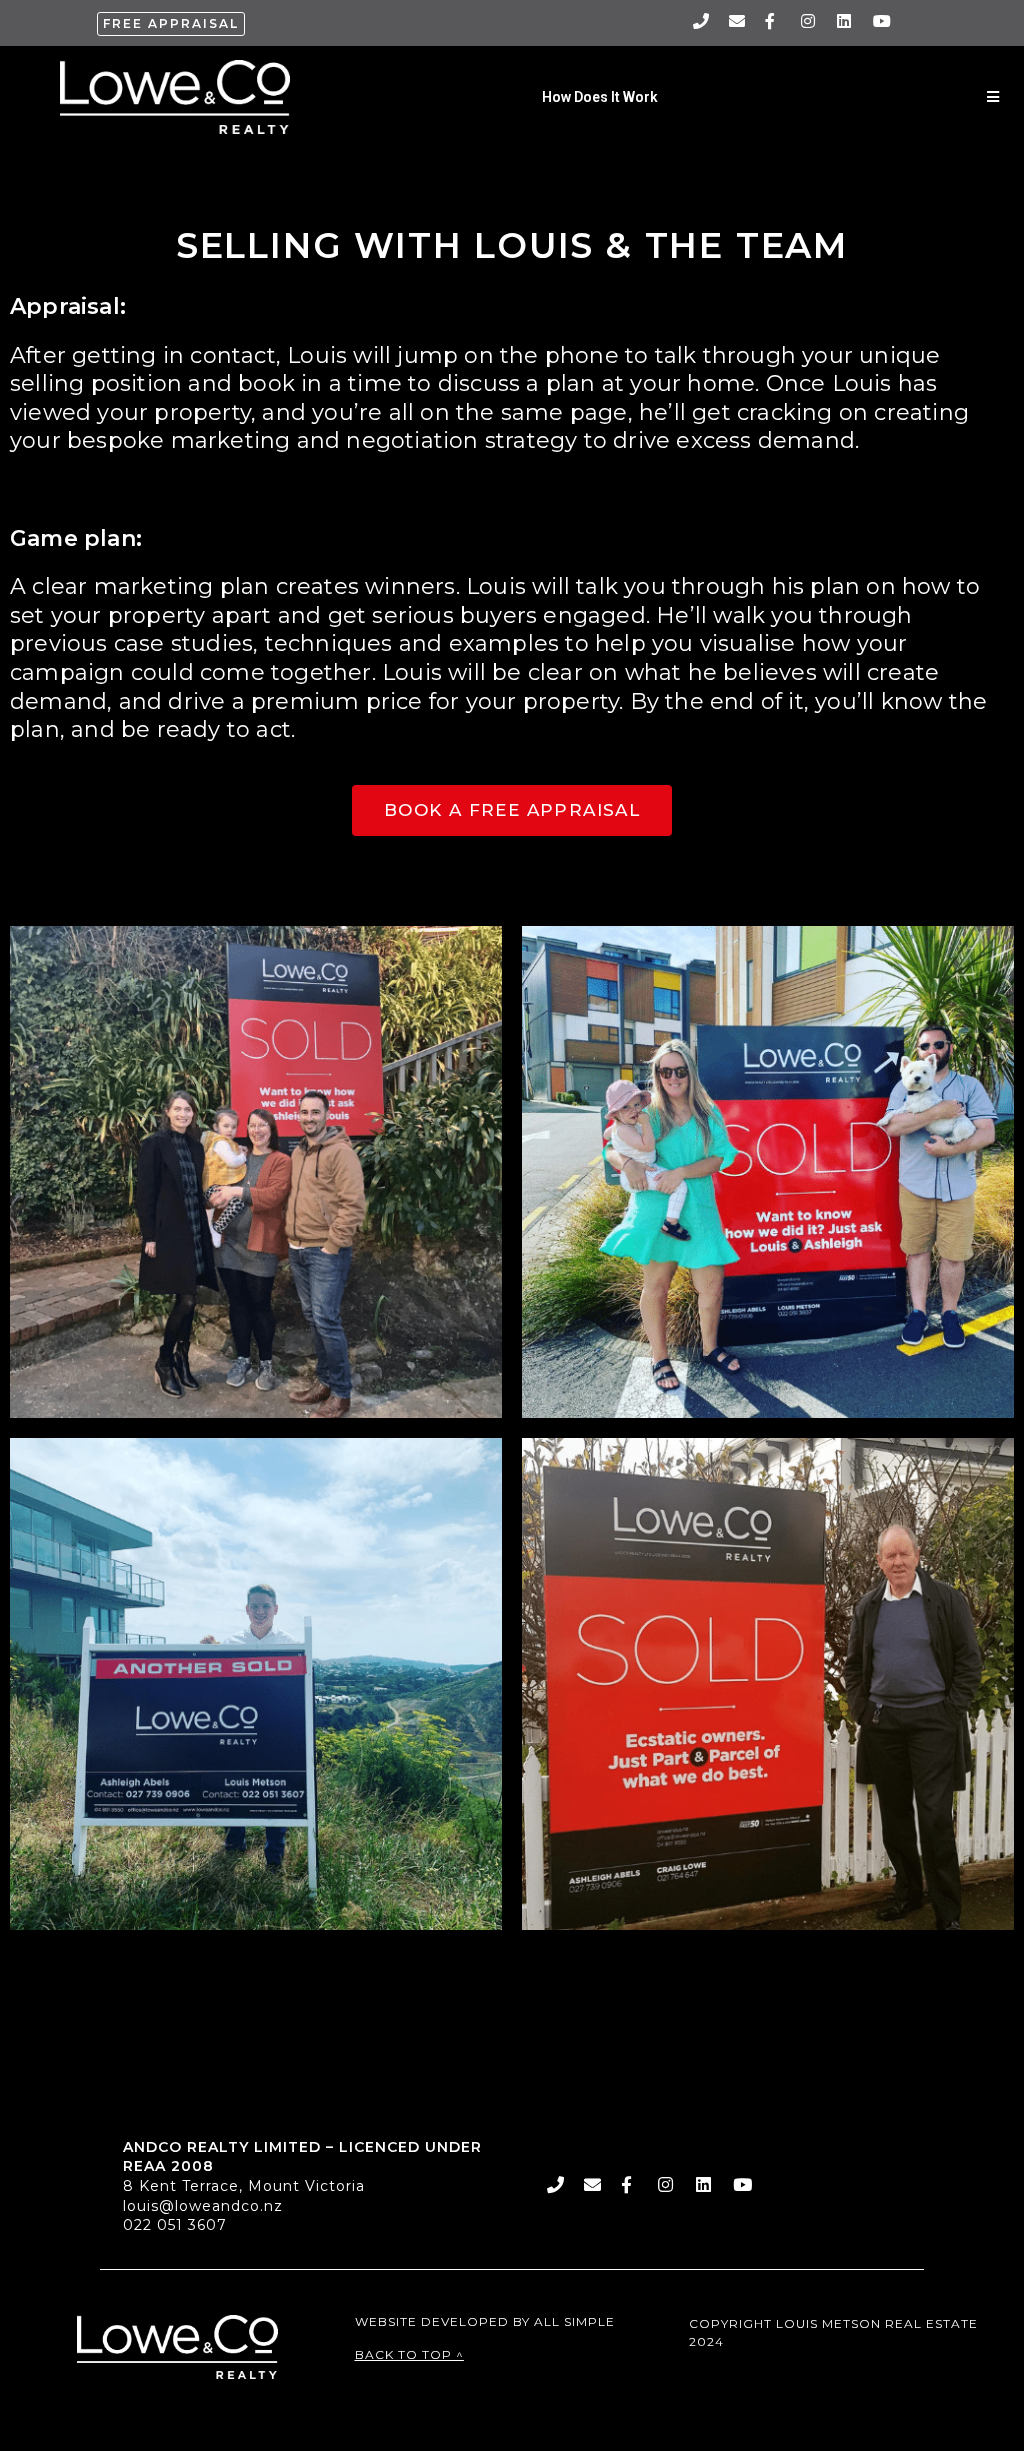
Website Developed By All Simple (485, 2321)
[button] (171, 24)
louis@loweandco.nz (203, 2206)
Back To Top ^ (409, 2354)
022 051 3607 (175, 2225)
